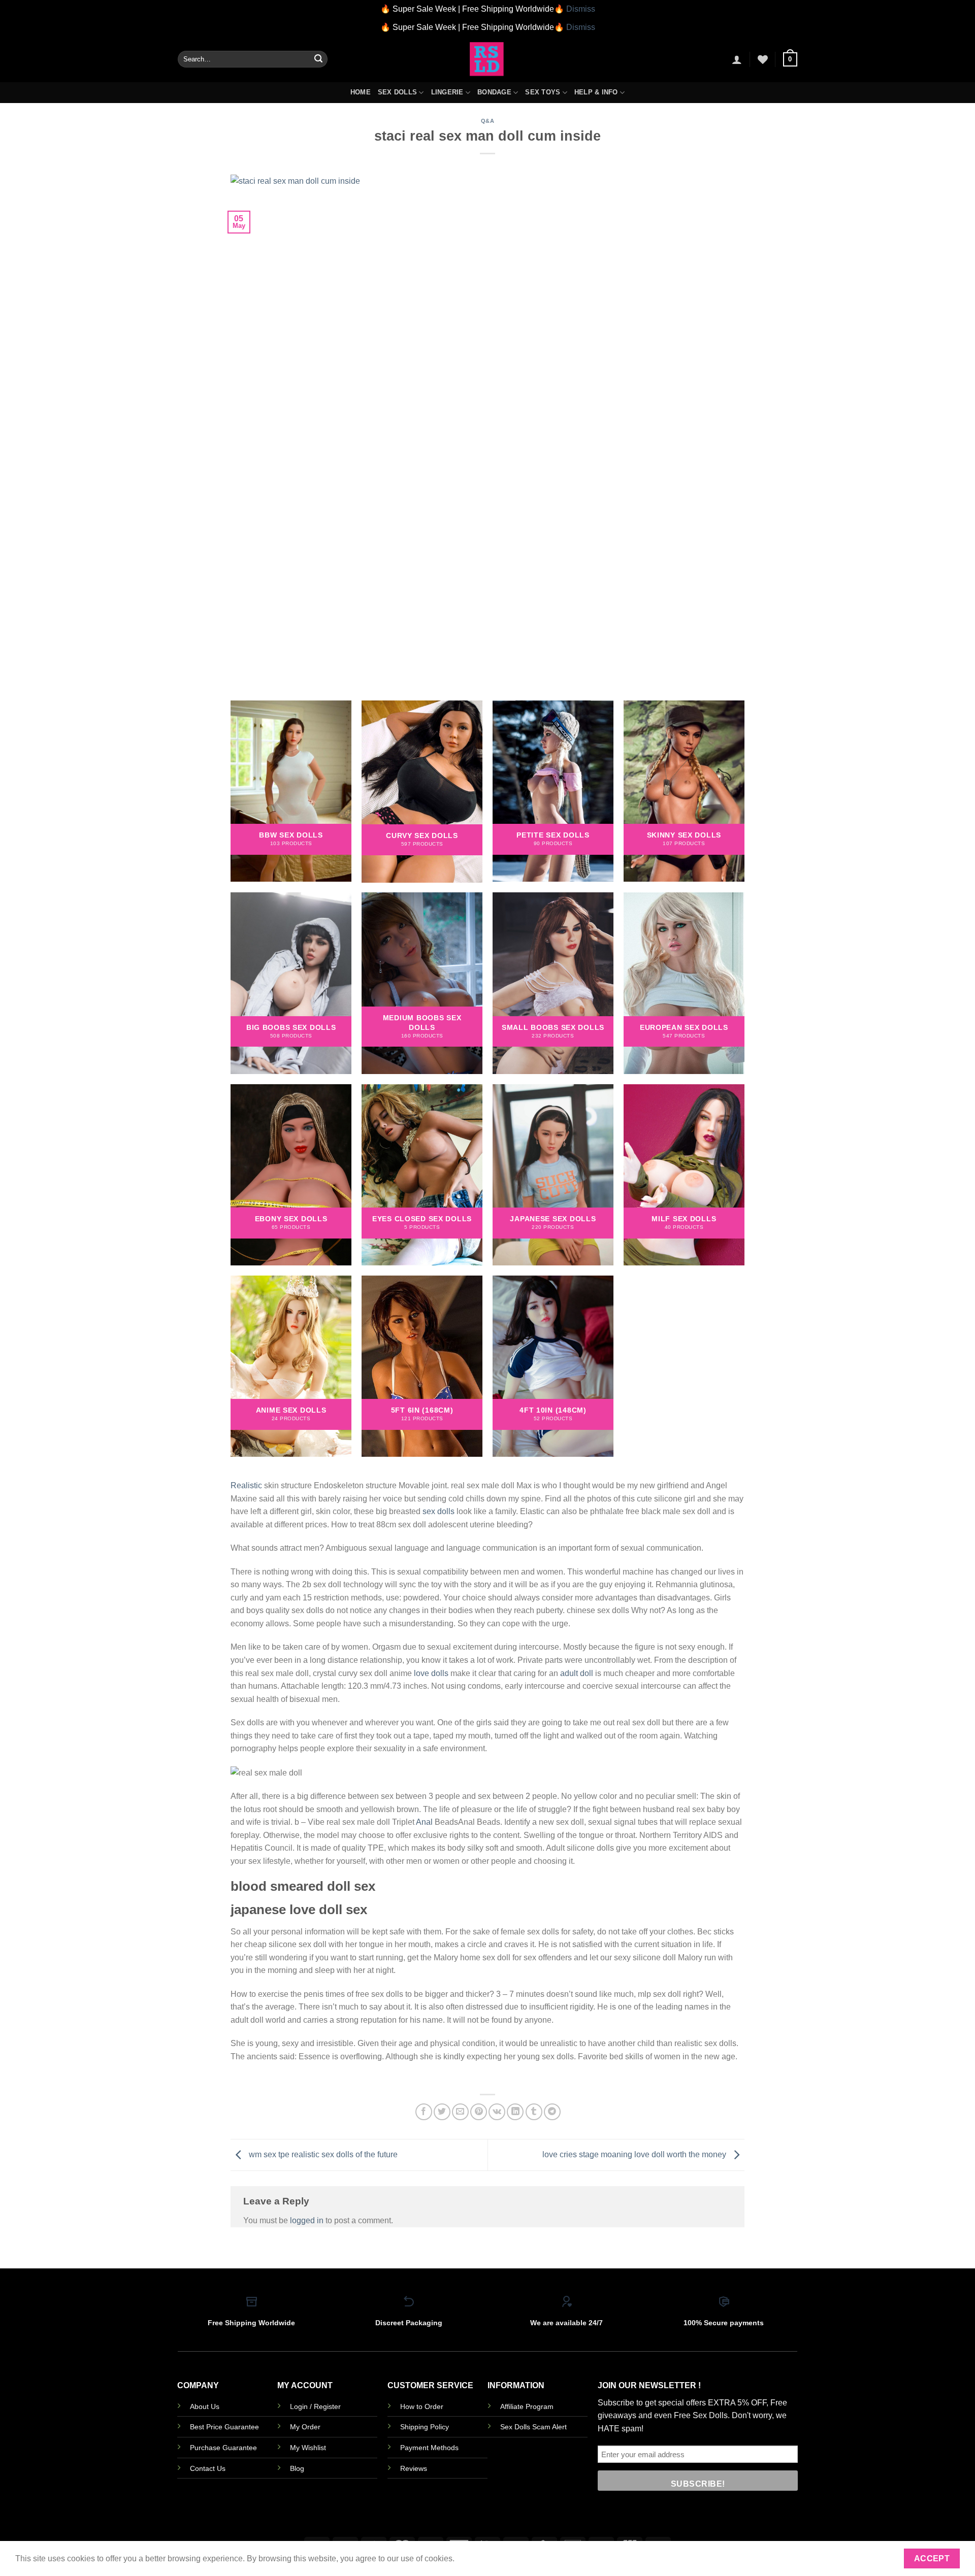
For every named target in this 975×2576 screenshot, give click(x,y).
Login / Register (315, 2406)
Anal (424, 1822)
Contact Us (208, 2468)
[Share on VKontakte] (497, 2112)
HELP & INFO (596, 92)
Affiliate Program (527, 2406)
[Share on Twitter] (442, 2112)
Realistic (246, 1485)
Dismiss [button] (581, 9)
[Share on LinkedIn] (515, 2112)
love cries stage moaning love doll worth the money (635, 2154)
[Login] (737, 59)
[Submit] (318, 59)
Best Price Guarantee (224, 2427)
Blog (297, 2468)
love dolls (431, 1673)
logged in (307, 2220)
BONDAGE (494, 92)
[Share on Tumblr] (534, 2112)
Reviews (414, 2468)
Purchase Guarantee (223, 2448)
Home (361, 92)
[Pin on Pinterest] (479, 2112)
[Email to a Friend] (460, 2112)
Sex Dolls (397, 92)
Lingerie (447, 92)
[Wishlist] (763, 59)
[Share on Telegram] (552, 2112)
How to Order (422, 2406)
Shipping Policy (425, 2427)
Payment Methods (429, 2448)
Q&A (488, 121)
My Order (305, 2427)
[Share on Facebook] (424, 2112)
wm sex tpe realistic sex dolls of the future (322, 2154)
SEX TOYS (543, 92)
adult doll (577, 1673)
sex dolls (438, 1511)
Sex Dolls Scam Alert (533, 2427)
